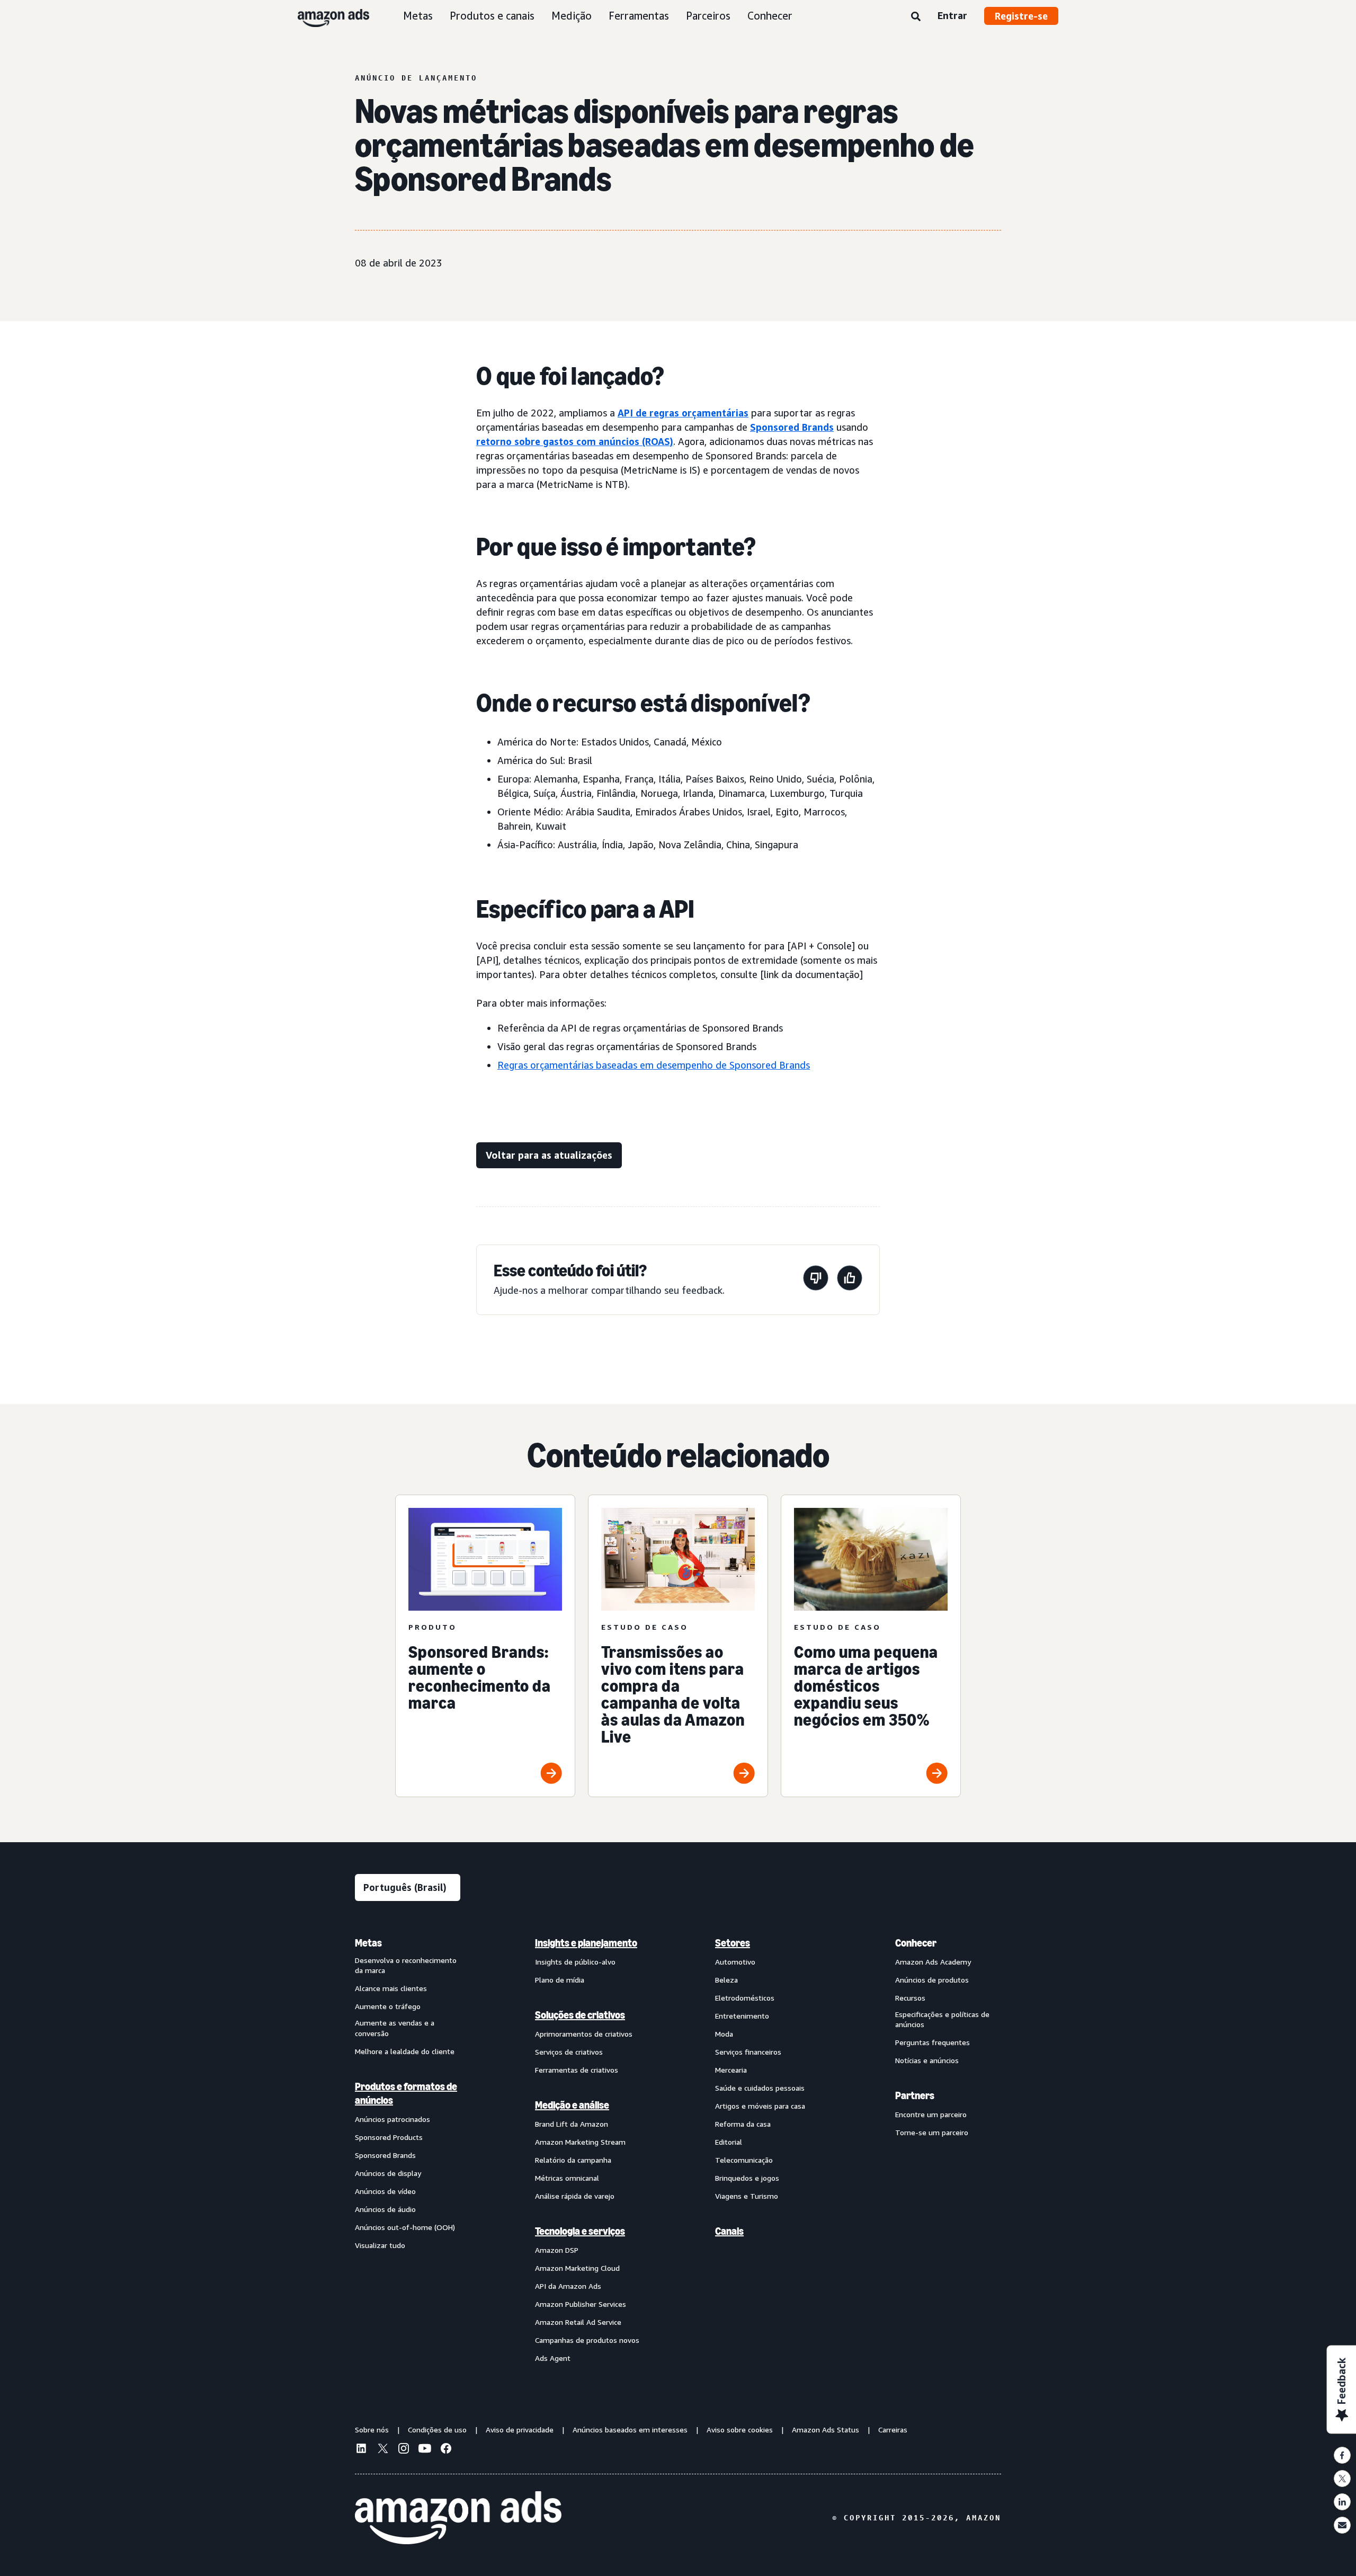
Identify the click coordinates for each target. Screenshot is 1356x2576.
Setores (733, 1943)
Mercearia (731, 2070)
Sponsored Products (389, 2137)
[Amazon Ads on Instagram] (404, 2450)
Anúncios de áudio (385, 2209)
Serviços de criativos (569, 2052)
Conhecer (770, 16)
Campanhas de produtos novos (587, 2340)
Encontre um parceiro (931, 2114)
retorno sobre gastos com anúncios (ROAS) (575, 441)
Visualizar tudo (380, 2245)
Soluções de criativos (580, 2015)
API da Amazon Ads (568, 2286)
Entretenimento (742, 2016)
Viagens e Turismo (747, 2196)
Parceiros (708, 16)
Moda (724, 2034)
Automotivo (735, 1962)
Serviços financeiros (748, 2052)
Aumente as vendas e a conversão (395, 2028)
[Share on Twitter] (1342, 2479)
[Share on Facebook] (1342, 2455)
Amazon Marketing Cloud (577, 2268)
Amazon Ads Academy (933, 1962)
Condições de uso (437, 2430)
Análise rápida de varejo (575, 2196)
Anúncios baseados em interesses (630, 2430)
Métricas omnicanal (567, 2178)
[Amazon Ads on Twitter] (382, 2450)
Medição (572, 16)
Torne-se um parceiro (932, 2132)
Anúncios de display (388, 2173)
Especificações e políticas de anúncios (942, 2019)
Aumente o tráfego (388, 2006)
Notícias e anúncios (927, 2060)
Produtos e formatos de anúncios (406, 2093)
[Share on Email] (1342, 2525)
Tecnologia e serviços (580, 2231)
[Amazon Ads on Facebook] (446, 2450)
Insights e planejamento (586, 1943)
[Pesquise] (916, 17)
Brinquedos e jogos (747, 2178)
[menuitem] (408, 2150)
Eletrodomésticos (745, 1998)
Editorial (729, 2142)
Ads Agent (553, 2358)
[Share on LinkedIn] (1342, 2502)
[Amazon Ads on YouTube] (425, 2450)
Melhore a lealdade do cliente (405, 2051)
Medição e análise (572, 2105)
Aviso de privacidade (520, 2430)
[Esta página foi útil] (850, 1280)
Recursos (910, 1998)
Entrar (952, 15)
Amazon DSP (557, 2250)
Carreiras (893, 2430)
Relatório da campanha (573, 2160)
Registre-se (1021, 16)
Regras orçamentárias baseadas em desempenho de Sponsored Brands (654, 1065)
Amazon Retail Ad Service (578, 2322)
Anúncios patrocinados (392, 2119)
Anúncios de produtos (932, 1980)
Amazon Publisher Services (581, 2304)
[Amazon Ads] (325, 16)
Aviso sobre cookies (740, 2430)
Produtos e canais (492, 16)
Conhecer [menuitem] (916, 1943)
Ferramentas (639, 16)
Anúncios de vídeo (385, 2191)
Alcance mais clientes (391, 1988)
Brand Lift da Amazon (572, 2124)
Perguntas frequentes (933, 2042)
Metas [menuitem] (368, 1943)
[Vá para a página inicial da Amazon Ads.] (458, 2518)
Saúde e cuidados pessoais (760, 2088)
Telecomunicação (744, 2160)
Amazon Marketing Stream (580, 2142)
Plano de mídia (560, 1980)
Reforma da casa (743, 2124)
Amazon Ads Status (826, 2430)
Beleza (726, 1980)
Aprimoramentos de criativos (584, 2034)
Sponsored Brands (792, 427)
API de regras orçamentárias (683, 413)
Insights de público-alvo (575, 1962)
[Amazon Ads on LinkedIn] (361, 2450)
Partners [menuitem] (915, 2095)
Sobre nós (372, 2430)
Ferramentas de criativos (577, 2070)
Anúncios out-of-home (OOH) (405, 2227)
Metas (418, 16)
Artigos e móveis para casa (760, 2106)
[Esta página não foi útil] (816, 1280)
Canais (729, 2231)
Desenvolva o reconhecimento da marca (406, 1965)
